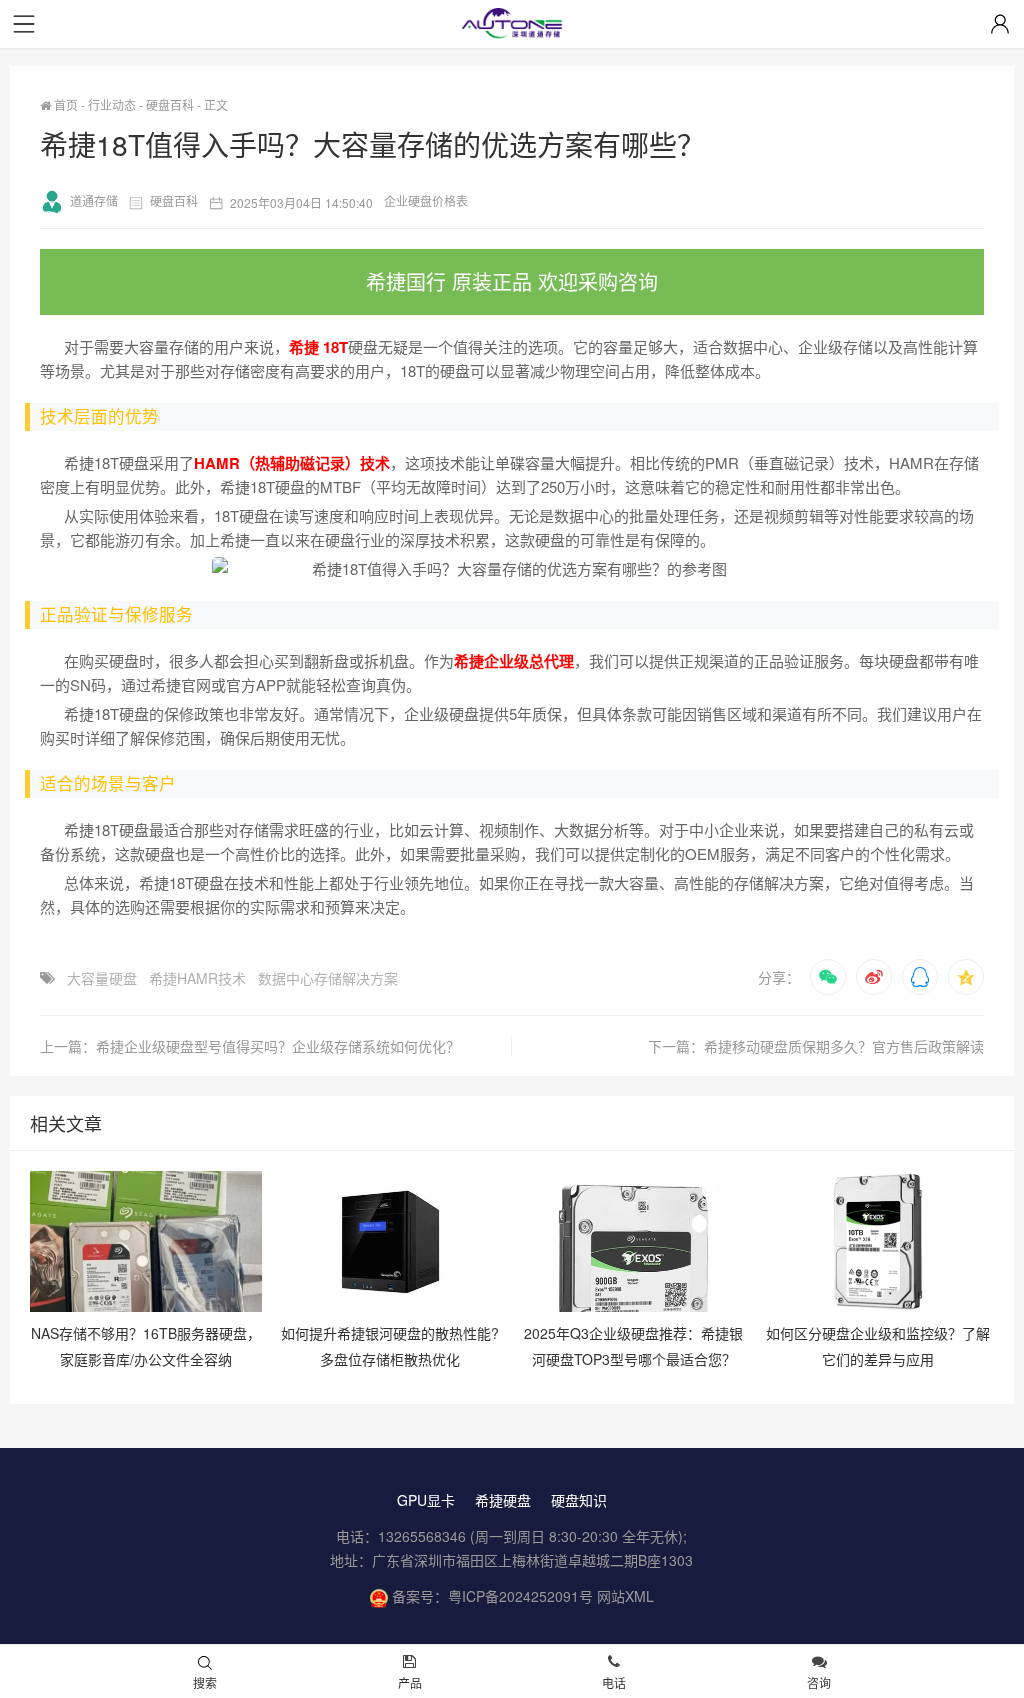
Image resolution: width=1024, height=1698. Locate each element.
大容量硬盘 (102, 978)
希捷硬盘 (503, 1500)
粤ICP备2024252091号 (520, 1596)
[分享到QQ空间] (966, 977)
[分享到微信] (828, 977)
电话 (614, 1682)
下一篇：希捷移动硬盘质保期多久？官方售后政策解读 (816, 1046)
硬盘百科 (170, 104)
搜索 (205, 1682)
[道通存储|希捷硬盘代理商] (512, 25)
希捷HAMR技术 (197, 978)
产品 (410, 1682)
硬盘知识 (579, 1500)
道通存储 (94, 200)
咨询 (819, 1682)
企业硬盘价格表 (426, 200)
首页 (64, 104)
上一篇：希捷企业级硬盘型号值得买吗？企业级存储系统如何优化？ (250, 1046)
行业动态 (112, 104)
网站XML (625, 1596)
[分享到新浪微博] (874, 977)
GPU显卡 (426, 1500)
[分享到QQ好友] (920, 977)
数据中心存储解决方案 (328, 978)
